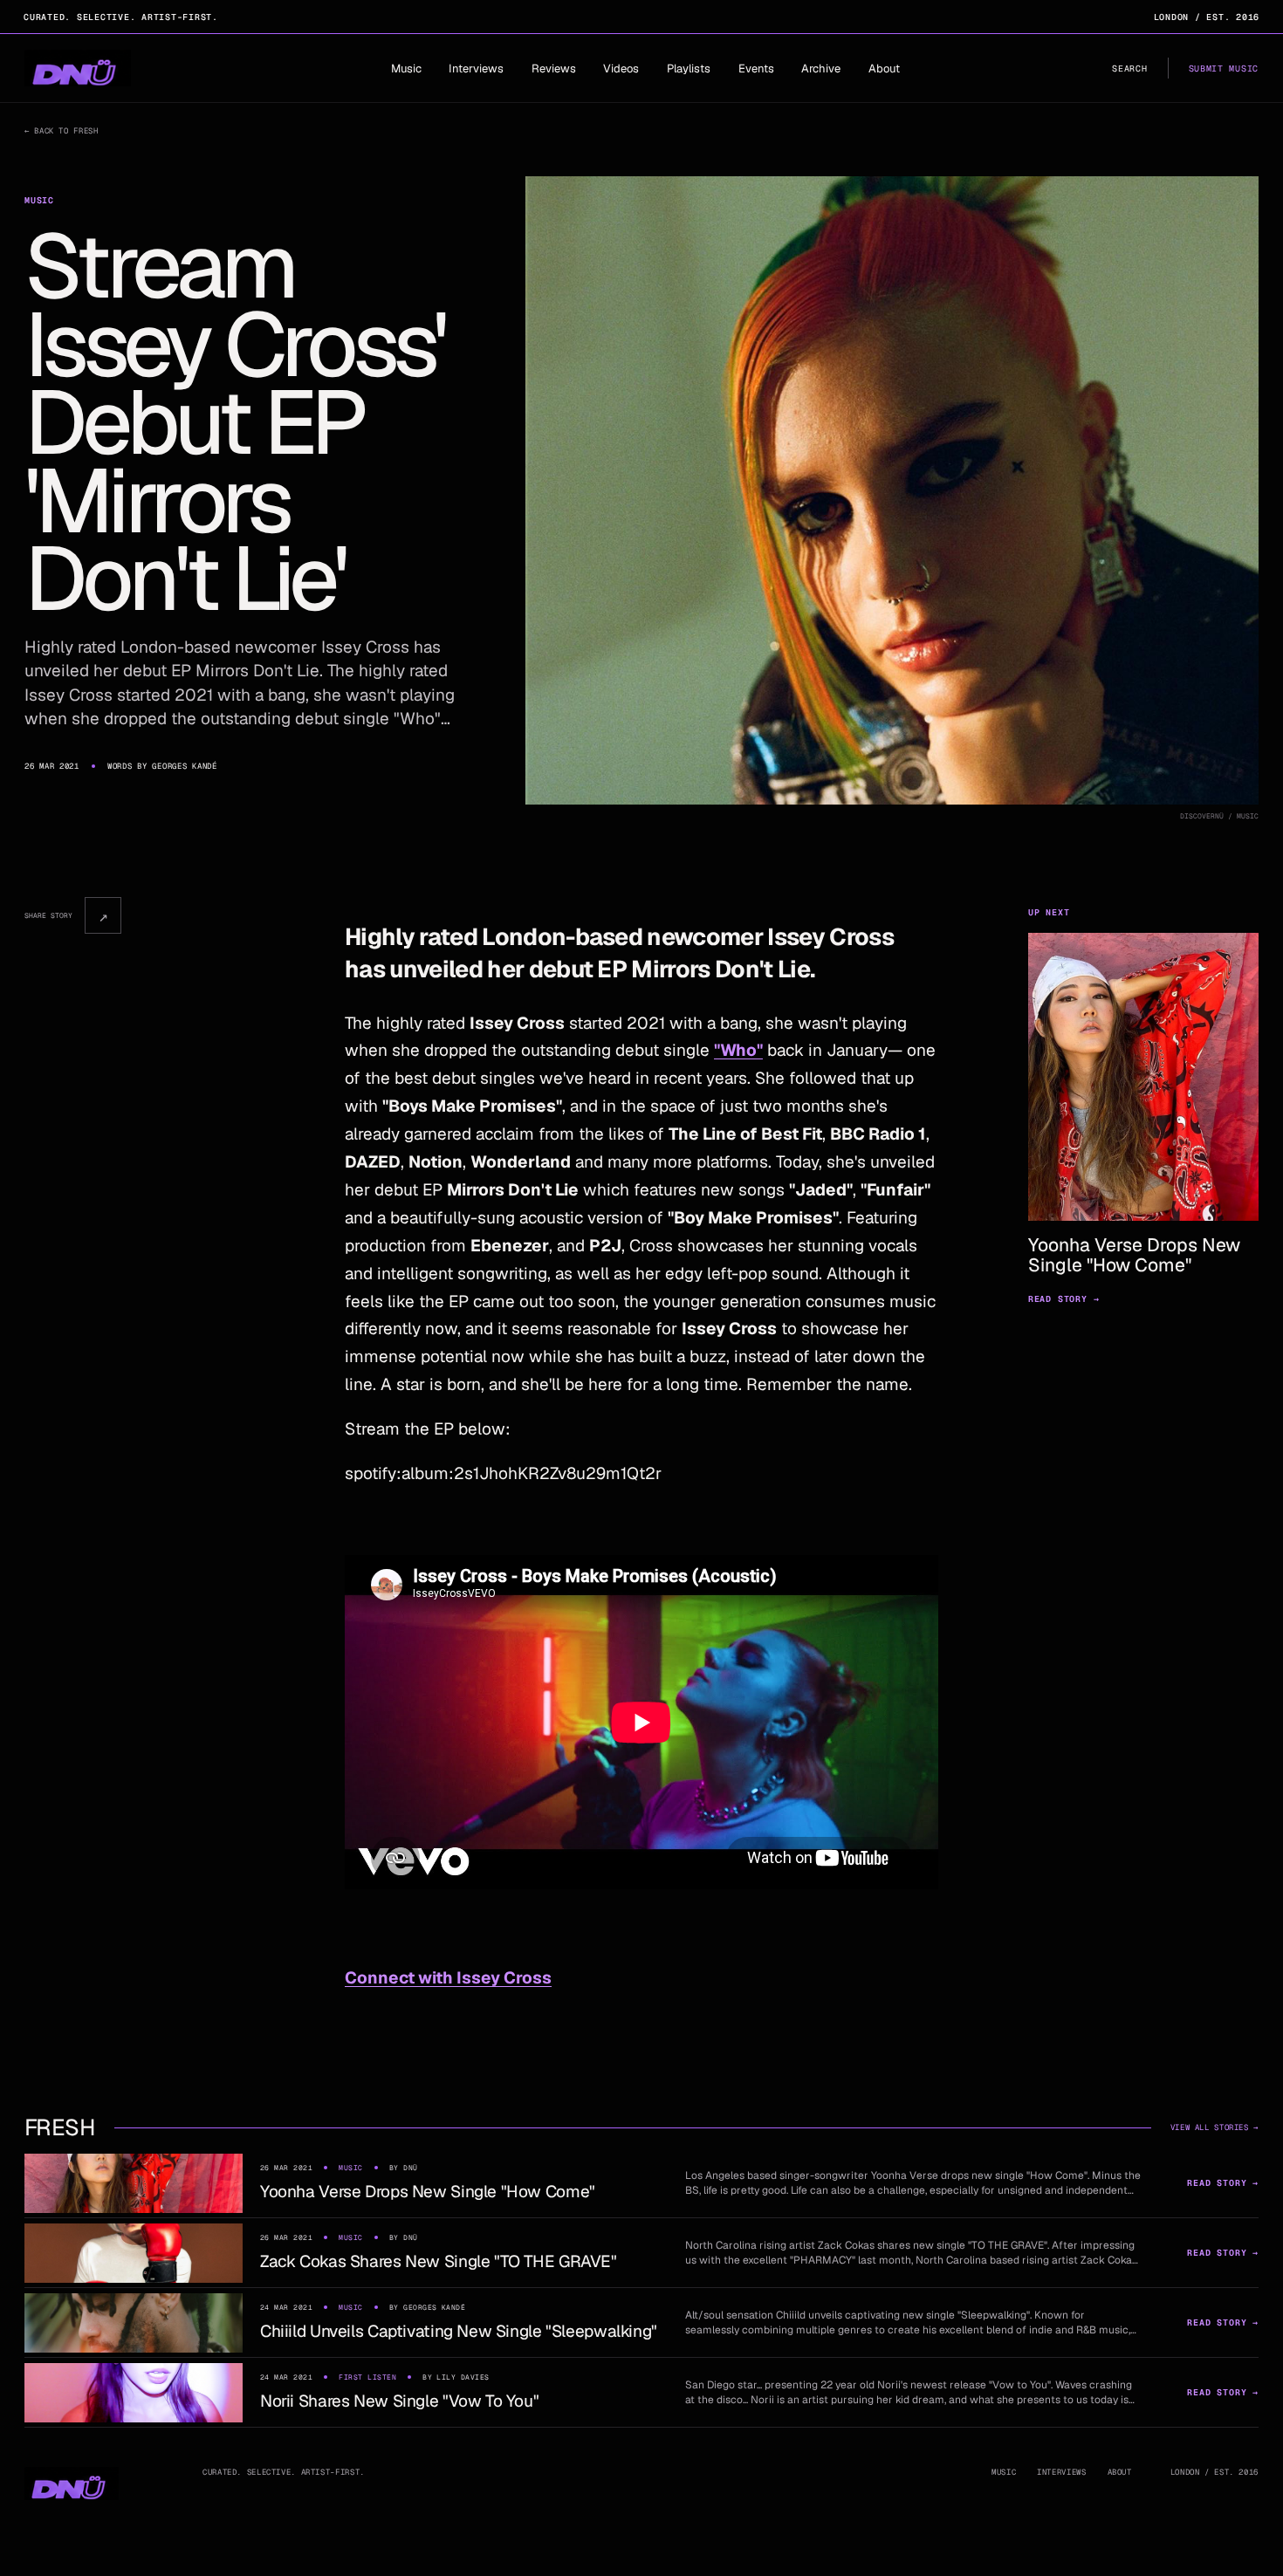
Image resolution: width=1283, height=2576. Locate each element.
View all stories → (1214, 2127)
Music (406, 69)
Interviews (476, 69)
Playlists (689, 69)
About (884, 69)
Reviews (554, 69)
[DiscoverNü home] (78, 68)
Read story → (1064, 1299)
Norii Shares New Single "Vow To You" (399, 2401)
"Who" (738, 1050)
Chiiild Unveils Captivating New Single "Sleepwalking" (459, 2331)
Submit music (1224, 69)
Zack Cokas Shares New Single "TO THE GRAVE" (439, 2261)
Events (756, 69)
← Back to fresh (61, 131)
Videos (621, 69)
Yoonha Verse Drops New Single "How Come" (428, 2192)
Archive (821, 69)
